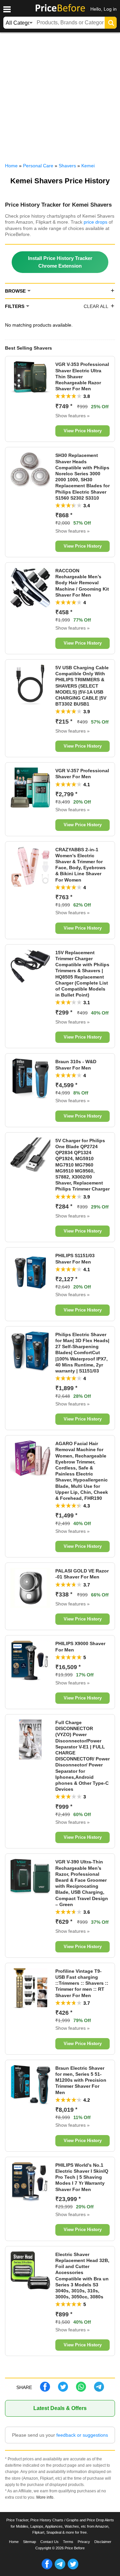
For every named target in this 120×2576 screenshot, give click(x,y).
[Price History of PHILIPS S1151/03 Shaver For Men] (30, 1291)
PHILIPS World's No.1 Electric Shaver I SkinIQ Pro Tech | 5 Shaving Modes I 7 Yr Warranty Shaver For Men (82, 2177)
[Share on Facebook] (45, 2390)
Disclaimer (103, 2542)
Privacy (84, 2542)
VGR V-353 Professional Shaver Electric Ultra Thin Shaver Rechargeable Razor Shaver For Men (82, 376)
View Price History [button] (83, 431)
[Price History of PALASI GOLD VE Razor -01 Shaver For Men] (30, 1606)
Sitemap (29, 2542)
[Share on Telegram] (99, 2390)
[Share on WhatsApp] (81, 2390)
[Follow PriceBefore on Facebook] (47, 2568)
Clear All (96, 306)
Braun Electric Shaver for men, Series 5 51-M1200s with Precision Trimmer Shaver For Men (81, 2080)
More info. (45, 2497)
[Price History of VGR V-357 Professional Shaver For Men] (30, 806)
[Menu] (7, 9)
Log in (110, 9)
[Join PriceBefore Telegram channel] (60, 2568)
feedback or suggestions (82, 2435)
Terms (68, 2542)
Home (14, 2542)
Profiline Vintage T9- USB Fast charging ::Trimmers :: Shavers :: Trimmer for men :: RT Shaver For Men (82, 1983)
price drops (95, 222)
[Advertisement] (60, 96)
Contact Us (49, 2542)
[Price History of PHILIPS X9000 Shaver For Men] (30, 1679)
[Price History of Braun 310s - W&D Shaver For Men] (30, 1097)
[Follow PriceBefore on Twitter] (73, 2568)
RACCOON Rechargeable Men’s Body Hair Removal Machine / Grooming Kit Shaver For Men (82, 583)
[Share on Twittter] (63, 2390)
